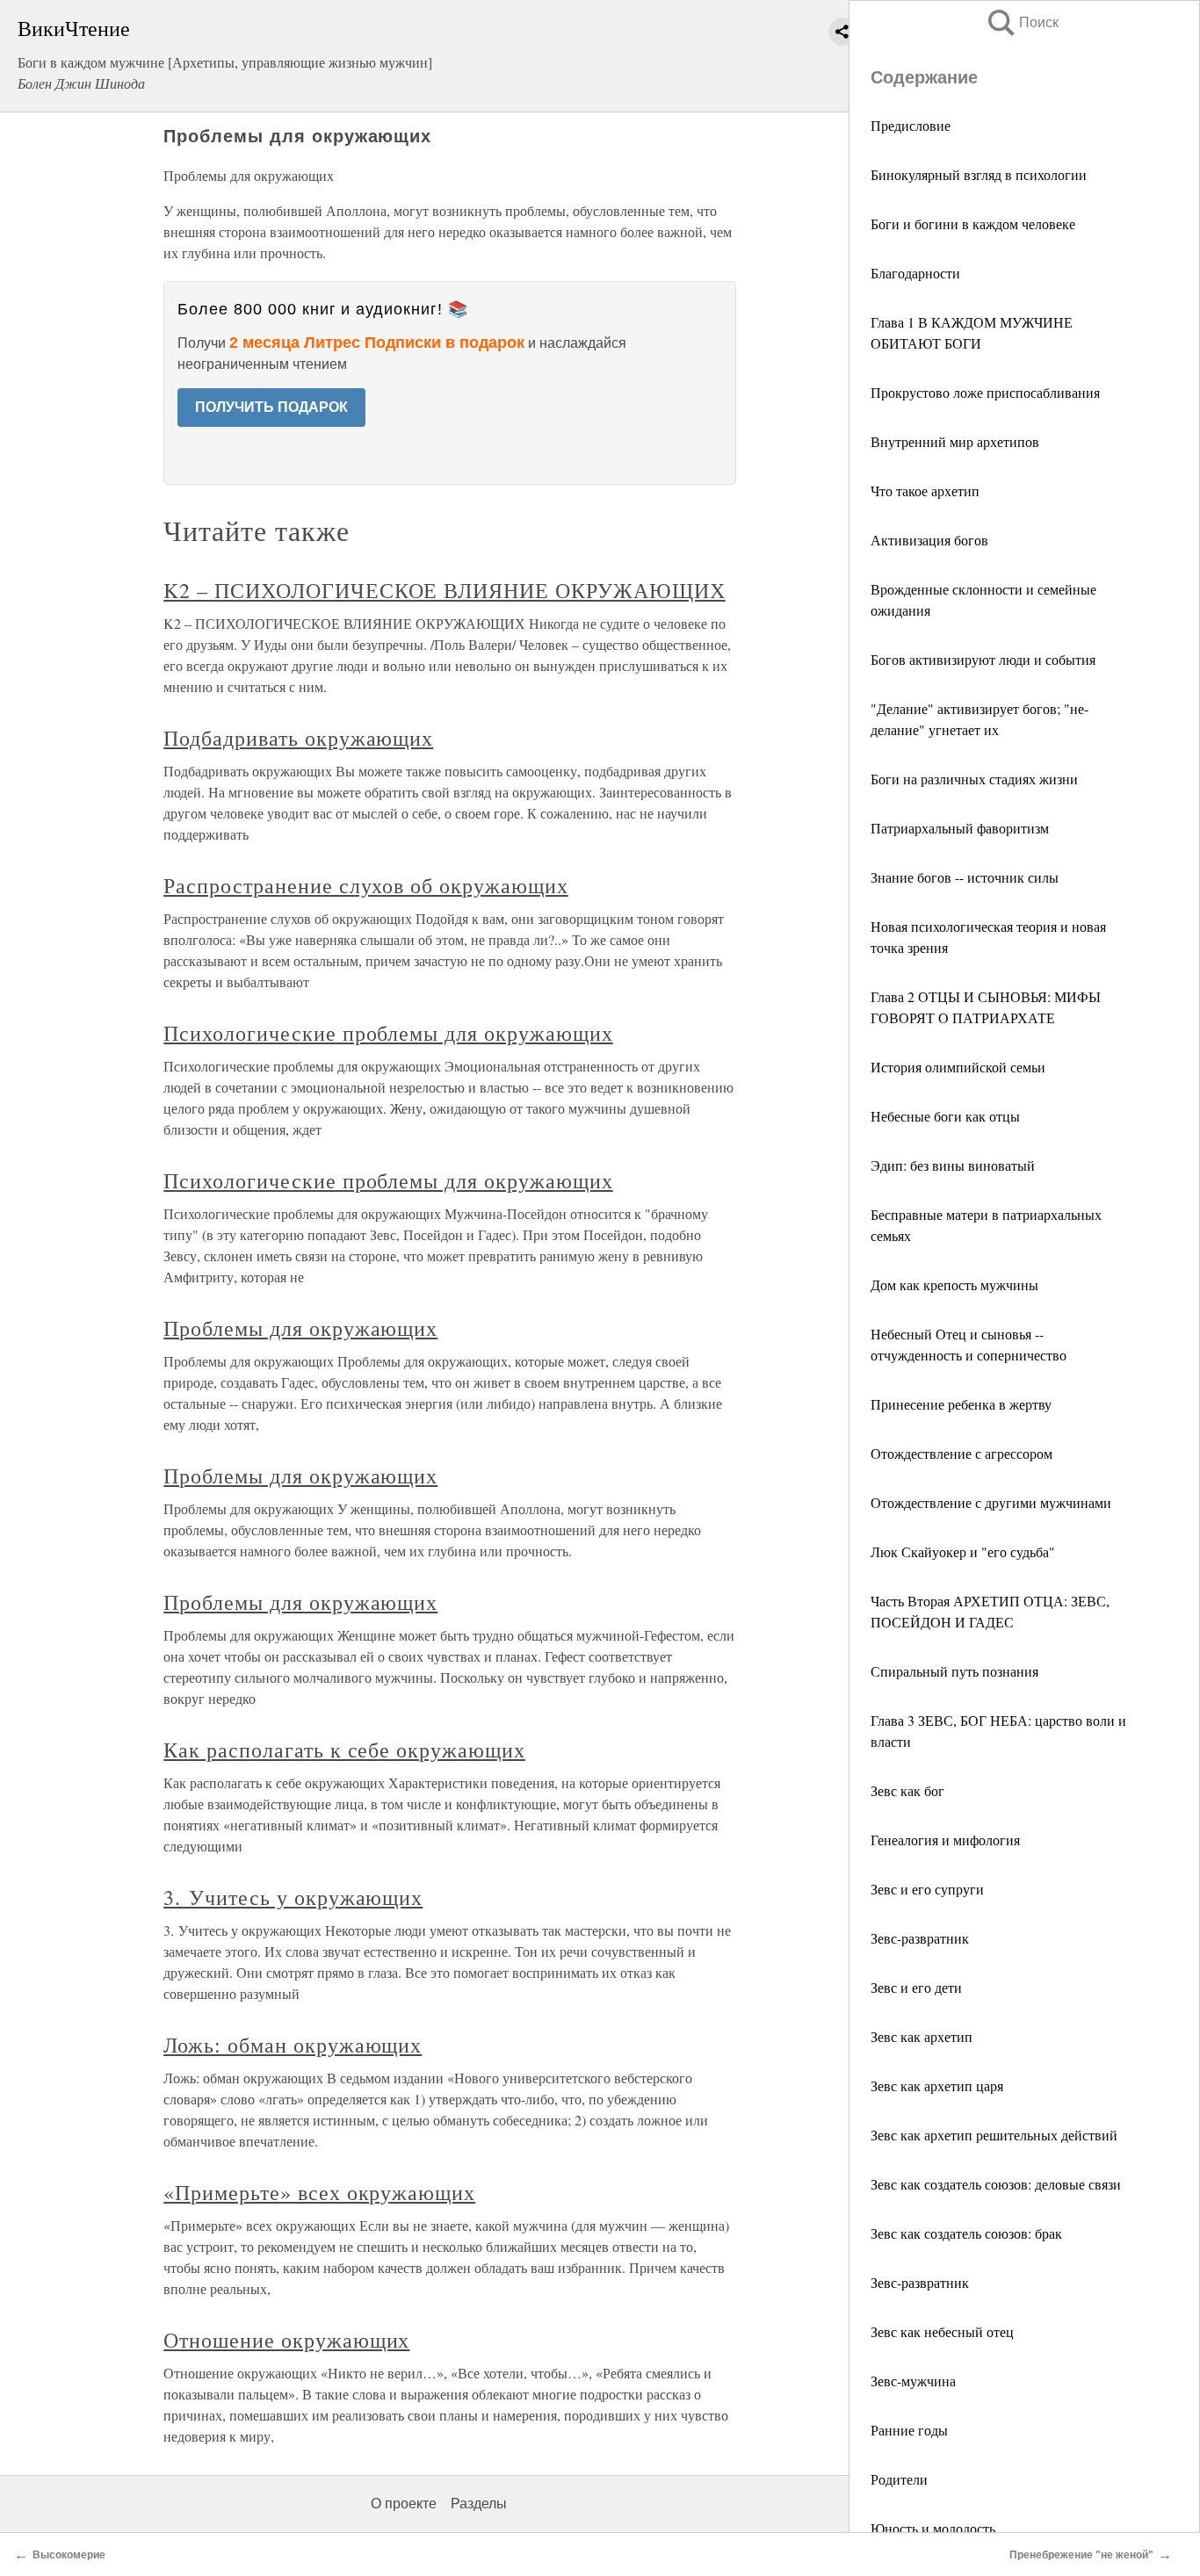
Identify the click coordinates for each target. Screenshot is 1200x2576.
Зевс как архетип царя (937, 2085)
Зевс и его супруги (927, 1889)
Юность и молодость (933, 2528)
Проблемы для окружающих (300, 1328)
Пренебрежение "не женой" (1081, 2555)
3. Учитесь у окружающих (293, 1897)
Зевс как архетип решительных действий (994, 2135)
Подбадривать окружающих (298, 738)
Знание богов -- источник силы (965, 877)
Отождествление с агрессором (961, 1453)
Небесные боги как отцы (945, 1116)
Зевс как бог (907, 1790)
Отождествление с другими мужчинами (991, 1502)
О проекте (404, 2504)
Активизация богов (929, 540)
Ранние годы (909, 2430)
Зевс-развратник (920, 1938)
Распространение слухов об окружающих (366, 885)
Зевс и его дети (916, 1987)
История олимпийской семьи (958, 1067)
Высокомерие (69, 2555)
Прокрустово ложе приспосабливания (985, 392)
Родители (899, 2479)
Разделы (479, 2504)
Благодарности (915, 273)
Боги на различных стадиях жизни (974, 779)
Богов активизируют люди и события (983, 659)
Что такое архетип (925, 491)
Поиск (1022, 22)
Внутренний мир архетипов (955, 441)
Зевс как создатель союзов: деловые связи (996, 2184)
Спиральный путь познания (954, 1671)
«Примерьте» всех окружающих (319, 2192)
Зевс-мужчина (913, 2381)
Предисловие (911, 125)
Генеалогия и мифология (945, 1840)
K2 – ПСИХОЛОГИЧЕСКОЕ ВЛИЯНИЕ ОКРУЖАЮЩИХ (444, 590)
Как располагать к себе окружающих (344, 1750)
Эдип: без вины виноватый (953, 1165)
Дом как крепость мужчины (954, 1284)
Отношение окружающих (286, 2340)
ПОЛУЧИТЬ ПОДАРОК (271, 407)
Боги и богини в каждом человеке (973, 224)
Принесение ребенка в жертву (961, 1404)
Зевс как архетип (922, 2036)
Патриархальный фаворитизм (960, 828)
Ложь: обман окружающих (293, 2045)
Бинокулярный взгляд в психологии (979, 174)
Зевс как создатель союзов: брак (966, 2233)
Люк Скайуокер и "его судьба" (963, 1551)
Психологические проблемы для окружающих (388, 1033)
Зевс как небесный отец (942, 2331)
